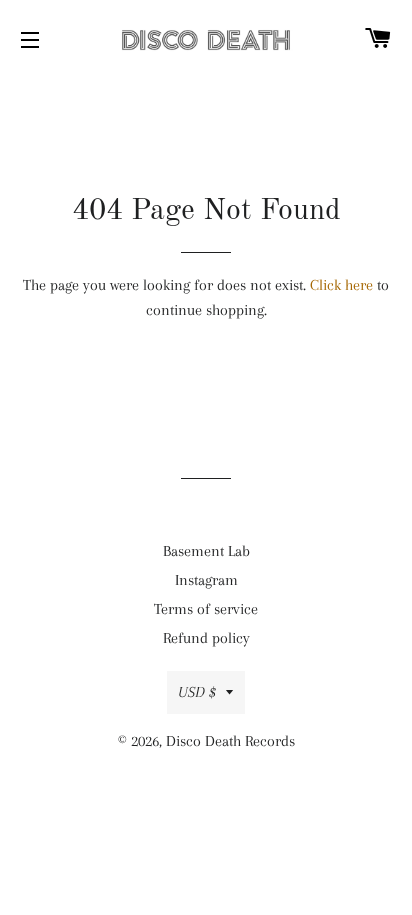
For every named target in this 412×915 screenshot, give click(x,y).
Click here (341, 285)
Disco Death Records (230, 741)
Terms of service (206, 609)
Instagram (206, 580)
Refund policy (206, 638)
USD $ (197, 692)
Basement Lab (206, 551)
